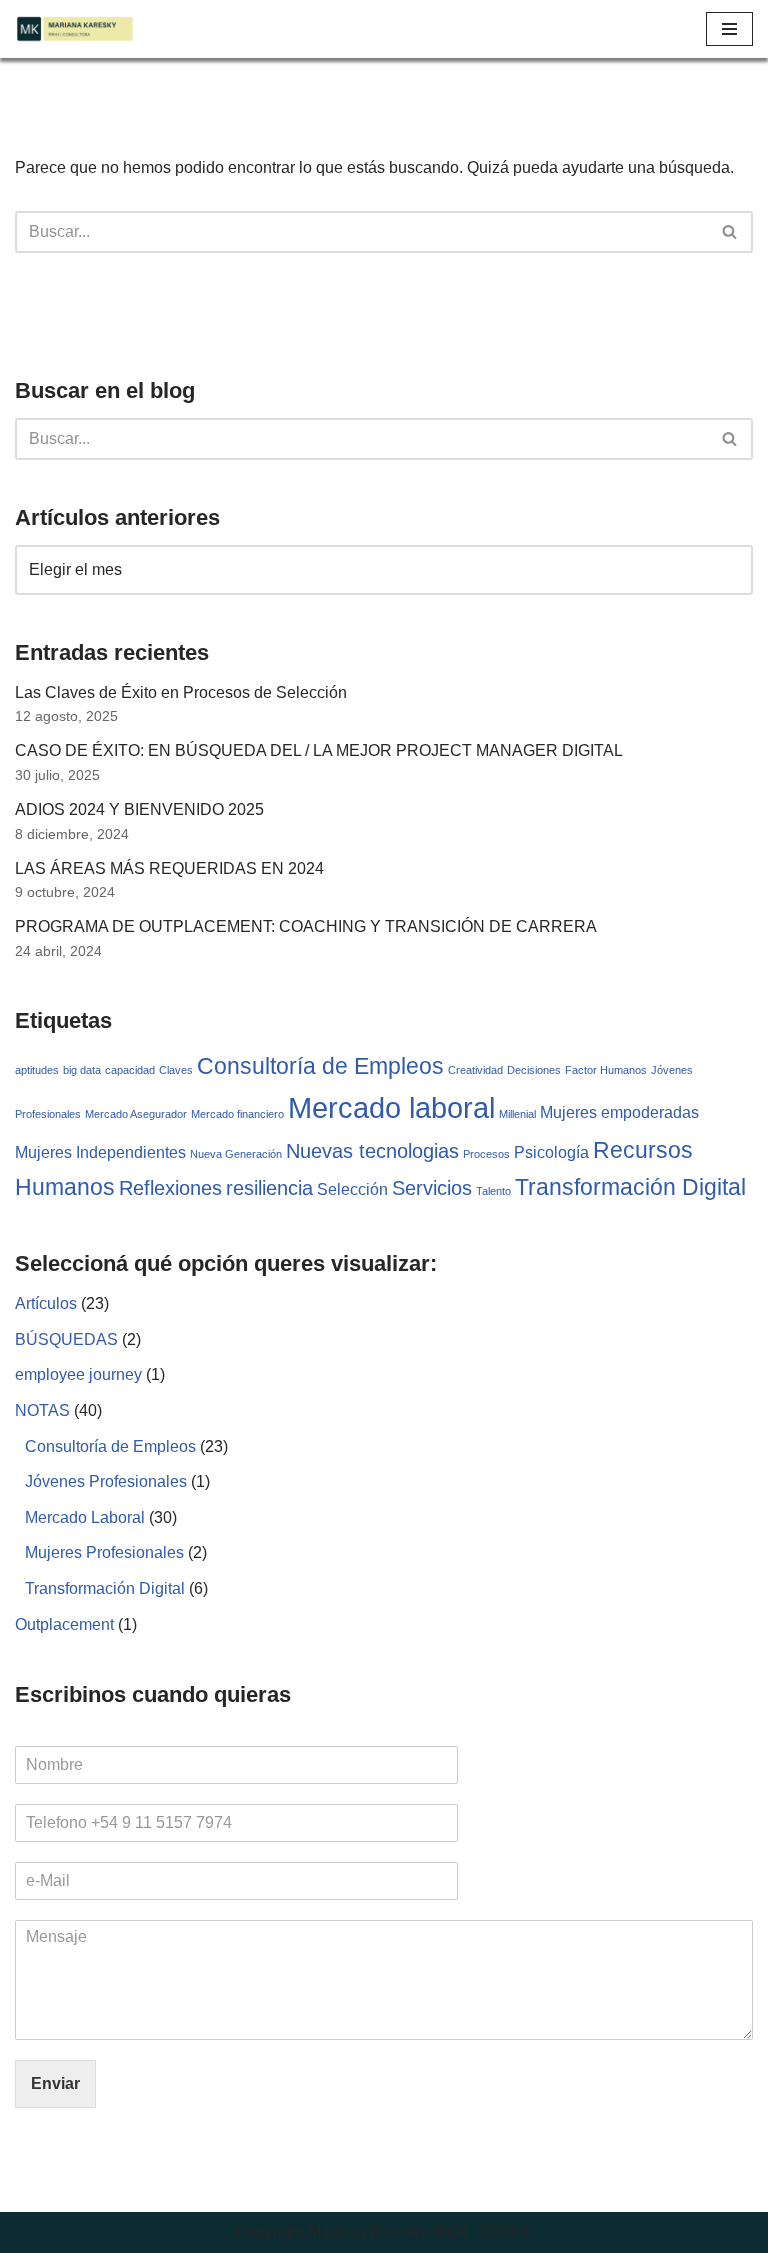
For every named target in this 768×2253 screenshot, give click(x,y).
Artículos (46, 1303)
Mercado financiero (237, 1114)
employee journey (78, 1374)
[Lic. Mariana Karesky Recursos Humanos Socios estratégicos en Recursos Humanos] (75, 29)
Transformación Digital (630, 1187)
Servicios (432, 1188)
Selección (352, 1189)
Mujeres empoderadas (619, 1112)
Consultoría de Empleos (320, 1066)
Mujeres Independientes (100, 1152)
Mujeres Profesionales (104, 1552)
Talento (493, 1191)
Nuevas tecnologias (372, 1151)
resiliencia (269, 1188)
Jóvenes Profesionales (106, 1481)
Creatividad (475, 1070)
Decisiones (534, 1070)
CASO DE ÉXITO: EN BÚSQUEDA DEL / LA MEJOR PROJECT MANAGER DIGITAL (319, 750)
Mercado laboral (391, 1107)
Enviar (55, 2083)
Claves (176, 1070)
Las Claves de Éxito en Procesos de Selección (181, 692)
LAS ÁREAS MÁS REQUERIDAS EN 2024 (169, 868)
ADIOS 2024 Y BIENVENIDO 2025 (139, 809)
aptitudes (37, 1070)
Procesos (486, 1154)
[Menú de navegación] (729, 29)
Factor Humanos (606, 1070)
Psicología (551, 1152)
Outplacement (64, 1624)
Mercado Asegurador (136, 1114)
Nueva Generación (236, 1154)
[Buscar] (730, 232)
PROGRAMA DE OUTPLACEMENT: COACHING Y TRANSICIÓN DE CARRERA (306, 926)
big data (82, 1070)
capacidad (130, 1070)
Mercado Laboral (85, 1517)
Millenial (517, 1114)
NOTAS (42, 1410)
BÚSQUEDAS (66, 1339)
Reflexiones (170, 1188)
